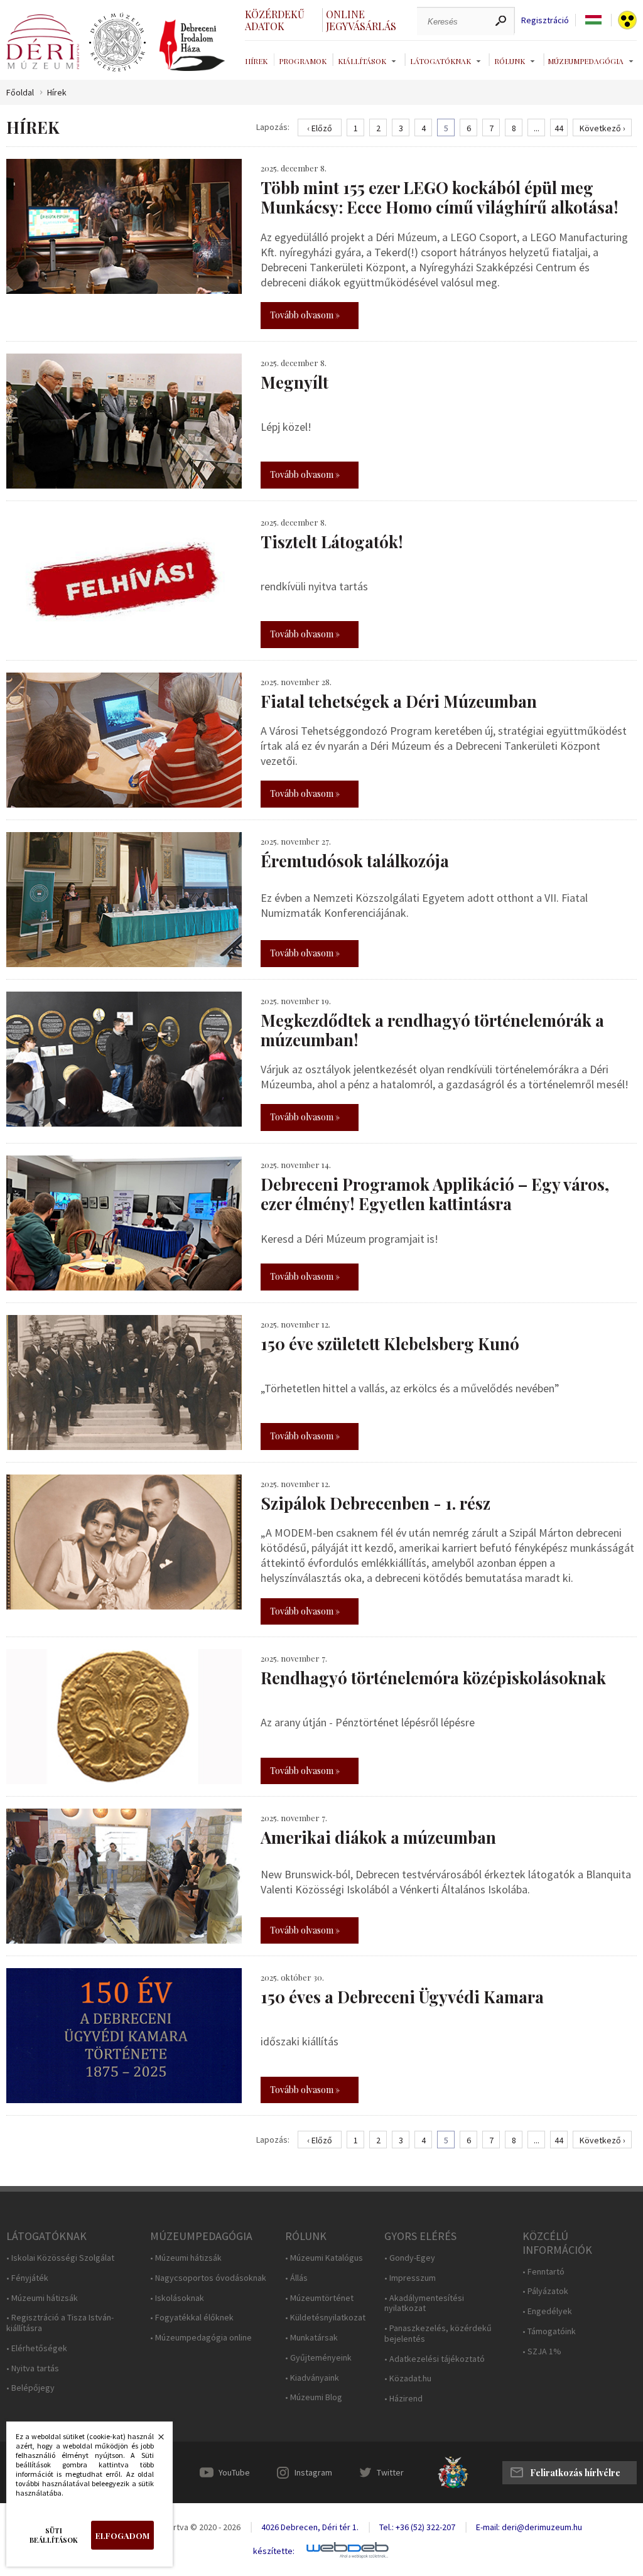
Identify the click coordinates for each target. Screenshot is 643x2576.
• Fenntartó (543, 2272)
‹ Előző (320, 128)
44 (559, 128)
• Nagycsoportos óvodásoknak (208, 2278)
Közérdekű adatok (275, 20)
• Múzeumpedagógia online (201, 2338)
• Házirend (403, 2399)
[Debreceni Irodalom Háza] (192, 45)
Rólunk (510, 61)
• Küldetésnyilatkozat (325, 2318)
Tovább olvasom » (305, 315)
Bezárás (154, 2440)
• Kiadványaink (312, 2378)
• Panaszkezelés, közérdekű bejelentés (438, 2334)
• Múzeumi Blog (314, 2397)
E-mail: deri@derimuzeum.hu (529, 2527)
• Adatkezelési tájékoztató (435, 2359)
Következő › (602, 128)
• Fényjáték (27, 2278)
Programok (303, 61)
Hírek (256, 61)
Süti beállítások (54, 2535)
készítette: (274, 2551)
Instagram (313, 2472)
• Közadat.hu (408, 2378)
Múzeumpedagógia (586, 61)
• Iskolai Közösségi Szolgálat (60, 2258)
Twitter (390, 2472)
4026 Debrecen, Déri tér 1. (310, 2527)
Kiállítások (362, 61)
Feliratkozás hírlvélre (575, 2473)
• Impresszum (410, 2278)
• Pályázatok (545, 2291)
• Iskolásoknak (177, 2298)
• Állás (296, 2278)
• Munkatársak (311, 2338)
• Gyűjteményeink (318, 2358)
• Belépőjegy (30, 2388)
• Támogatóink (549, 2331)
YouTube (234, 2472)
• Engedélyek (547, 2311)
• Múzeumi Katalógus (324, 2258)
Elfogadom (122, 2535)
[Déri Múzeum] (43, 42)
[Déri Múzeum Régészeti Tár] (117, 43)
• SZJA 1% (542, 2351)
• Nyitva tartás (33, 2368)
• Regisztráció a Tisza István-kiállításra (60, 2323)
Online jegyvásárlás (361, 20)
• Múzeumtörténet (319, 2298)
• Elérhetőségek (37, 2348)
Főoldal (20, 93)
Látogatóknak (440, 61)
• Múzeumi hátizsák (42, 2298)
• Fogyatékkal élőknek (192, 2318)
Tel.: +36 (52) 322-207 (417, 2527)
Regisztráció (545, 20)
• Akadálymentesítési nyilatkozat (424, 2303)
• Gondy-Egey (410, 2258)
